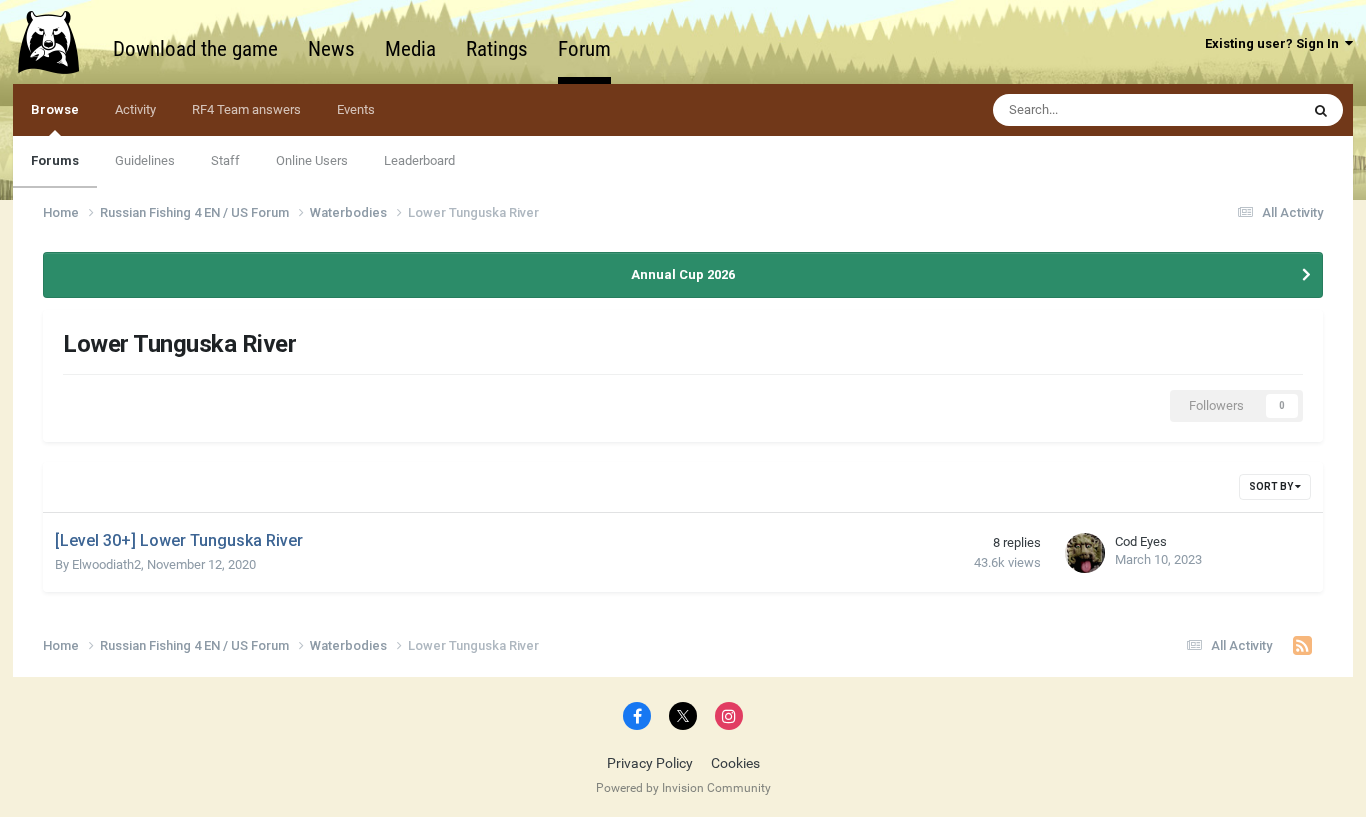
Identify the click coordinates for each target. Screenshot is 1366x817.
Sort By (1272, 486)
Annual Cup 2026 (683, 274)
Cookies (735, 763)
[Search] (1321, 110)
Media (410, 49)
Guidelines (145, 160)
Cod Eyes (1141, 541)
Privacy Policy (650, 763)
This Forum (1241, 110)
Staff (225, 160)
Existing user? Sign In (1275, 43)
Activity (135, 109)
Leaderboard (419, 160)
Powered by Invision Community (683, 788)
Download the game (195, 49)
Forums (55, 160)
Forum (584, 49)
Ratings (497, 49)
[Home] (58, 42)
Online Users (312, 160)
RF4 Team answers (246, 109)
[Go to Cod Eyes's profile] (1085, 553)
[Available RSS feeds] (1302, 646)
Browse (55, 109)
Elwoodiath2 (106, 564)
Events (356, 109)
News (331, 49)
